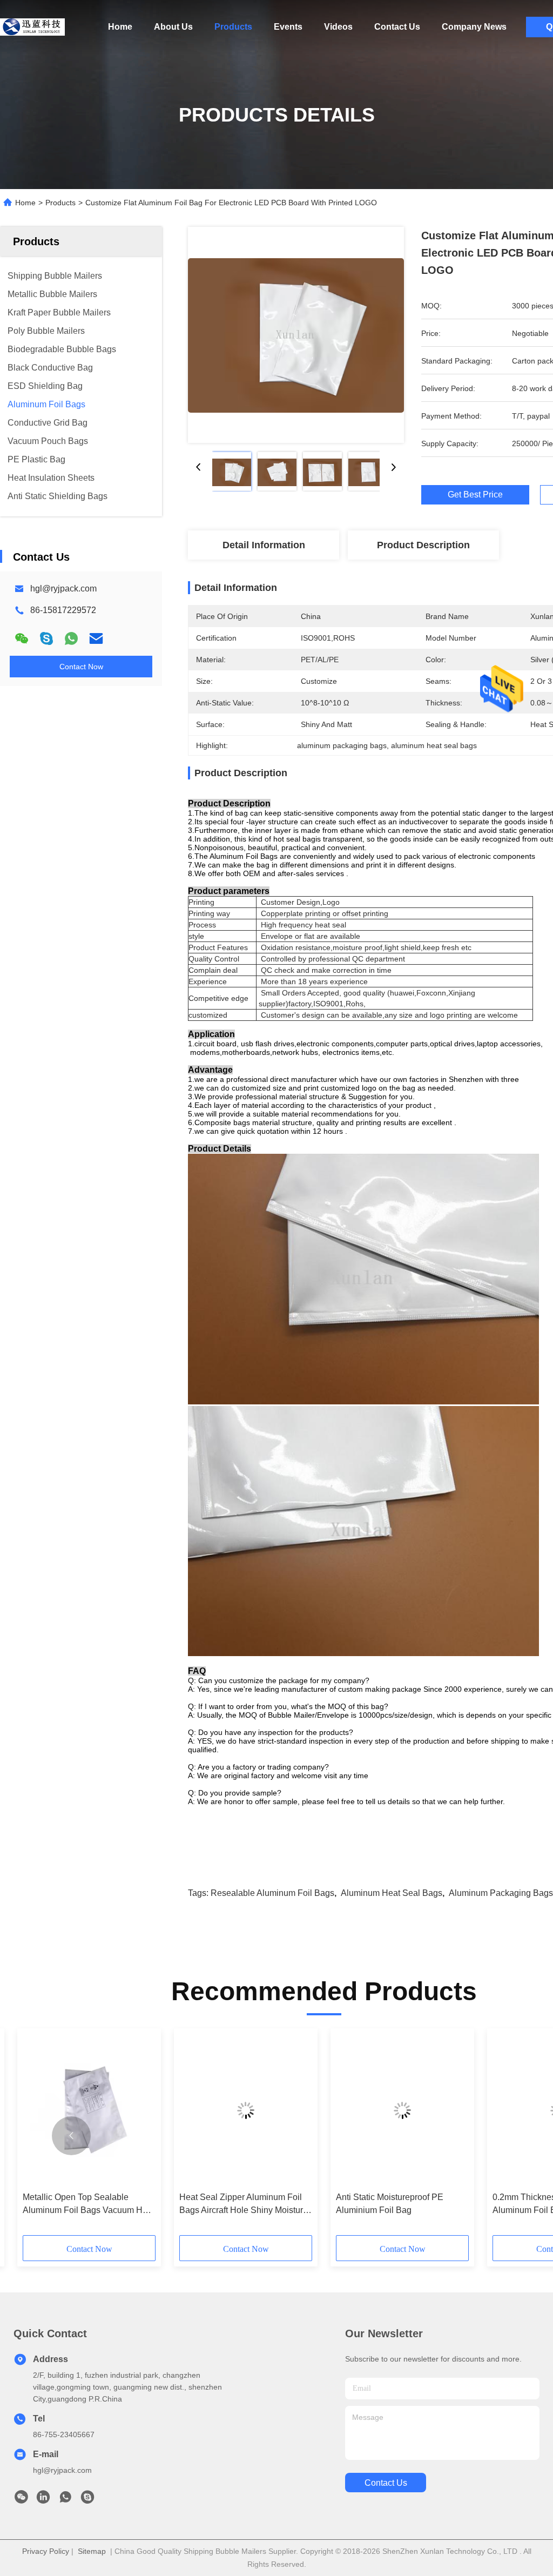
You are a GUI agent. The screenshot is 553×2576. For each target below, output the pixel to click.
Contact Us (397, 27)
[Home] (32, 27)
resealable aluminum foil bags (272, 1893)
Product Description (423, 545)
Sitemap (92, 2551)
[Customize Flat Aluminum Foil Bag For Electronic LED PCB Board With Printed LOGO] (296, 335)
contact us (386, 2483)
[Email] (96, 638)
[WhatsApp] (71, 638)
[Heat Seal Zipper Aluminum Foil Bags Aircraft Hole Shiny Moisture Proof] (246, 2110)
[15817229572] (87, 2500)
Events (288, 27)
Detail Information (264, 545)
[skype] (46, 638)
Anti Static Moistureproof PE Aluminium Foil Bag (390, 2204)
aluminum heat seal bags (392, 1893)
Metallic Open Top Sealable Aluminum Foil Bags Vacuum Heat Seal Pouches (89, 2205)
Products (233, 27)
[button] (71, 2136)
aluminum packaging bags (501, 1893)
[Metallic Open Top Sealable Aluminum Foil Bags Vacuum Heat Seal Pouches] (89, 2110)
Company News (474, 27)
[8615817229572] (65, 2500)
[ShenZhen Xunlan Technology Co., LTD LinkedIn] (43, 2500)
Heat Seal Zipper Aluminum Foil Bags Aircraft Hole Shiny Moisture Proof (244, 2205)
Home (120, 27)
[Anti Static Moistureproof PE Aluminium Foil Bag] (402, 2110)
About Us (173, 27)
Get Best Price (475, 495)
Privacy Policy (46, 2551)
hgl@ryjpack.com (63, 588)
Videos (338, 27)
